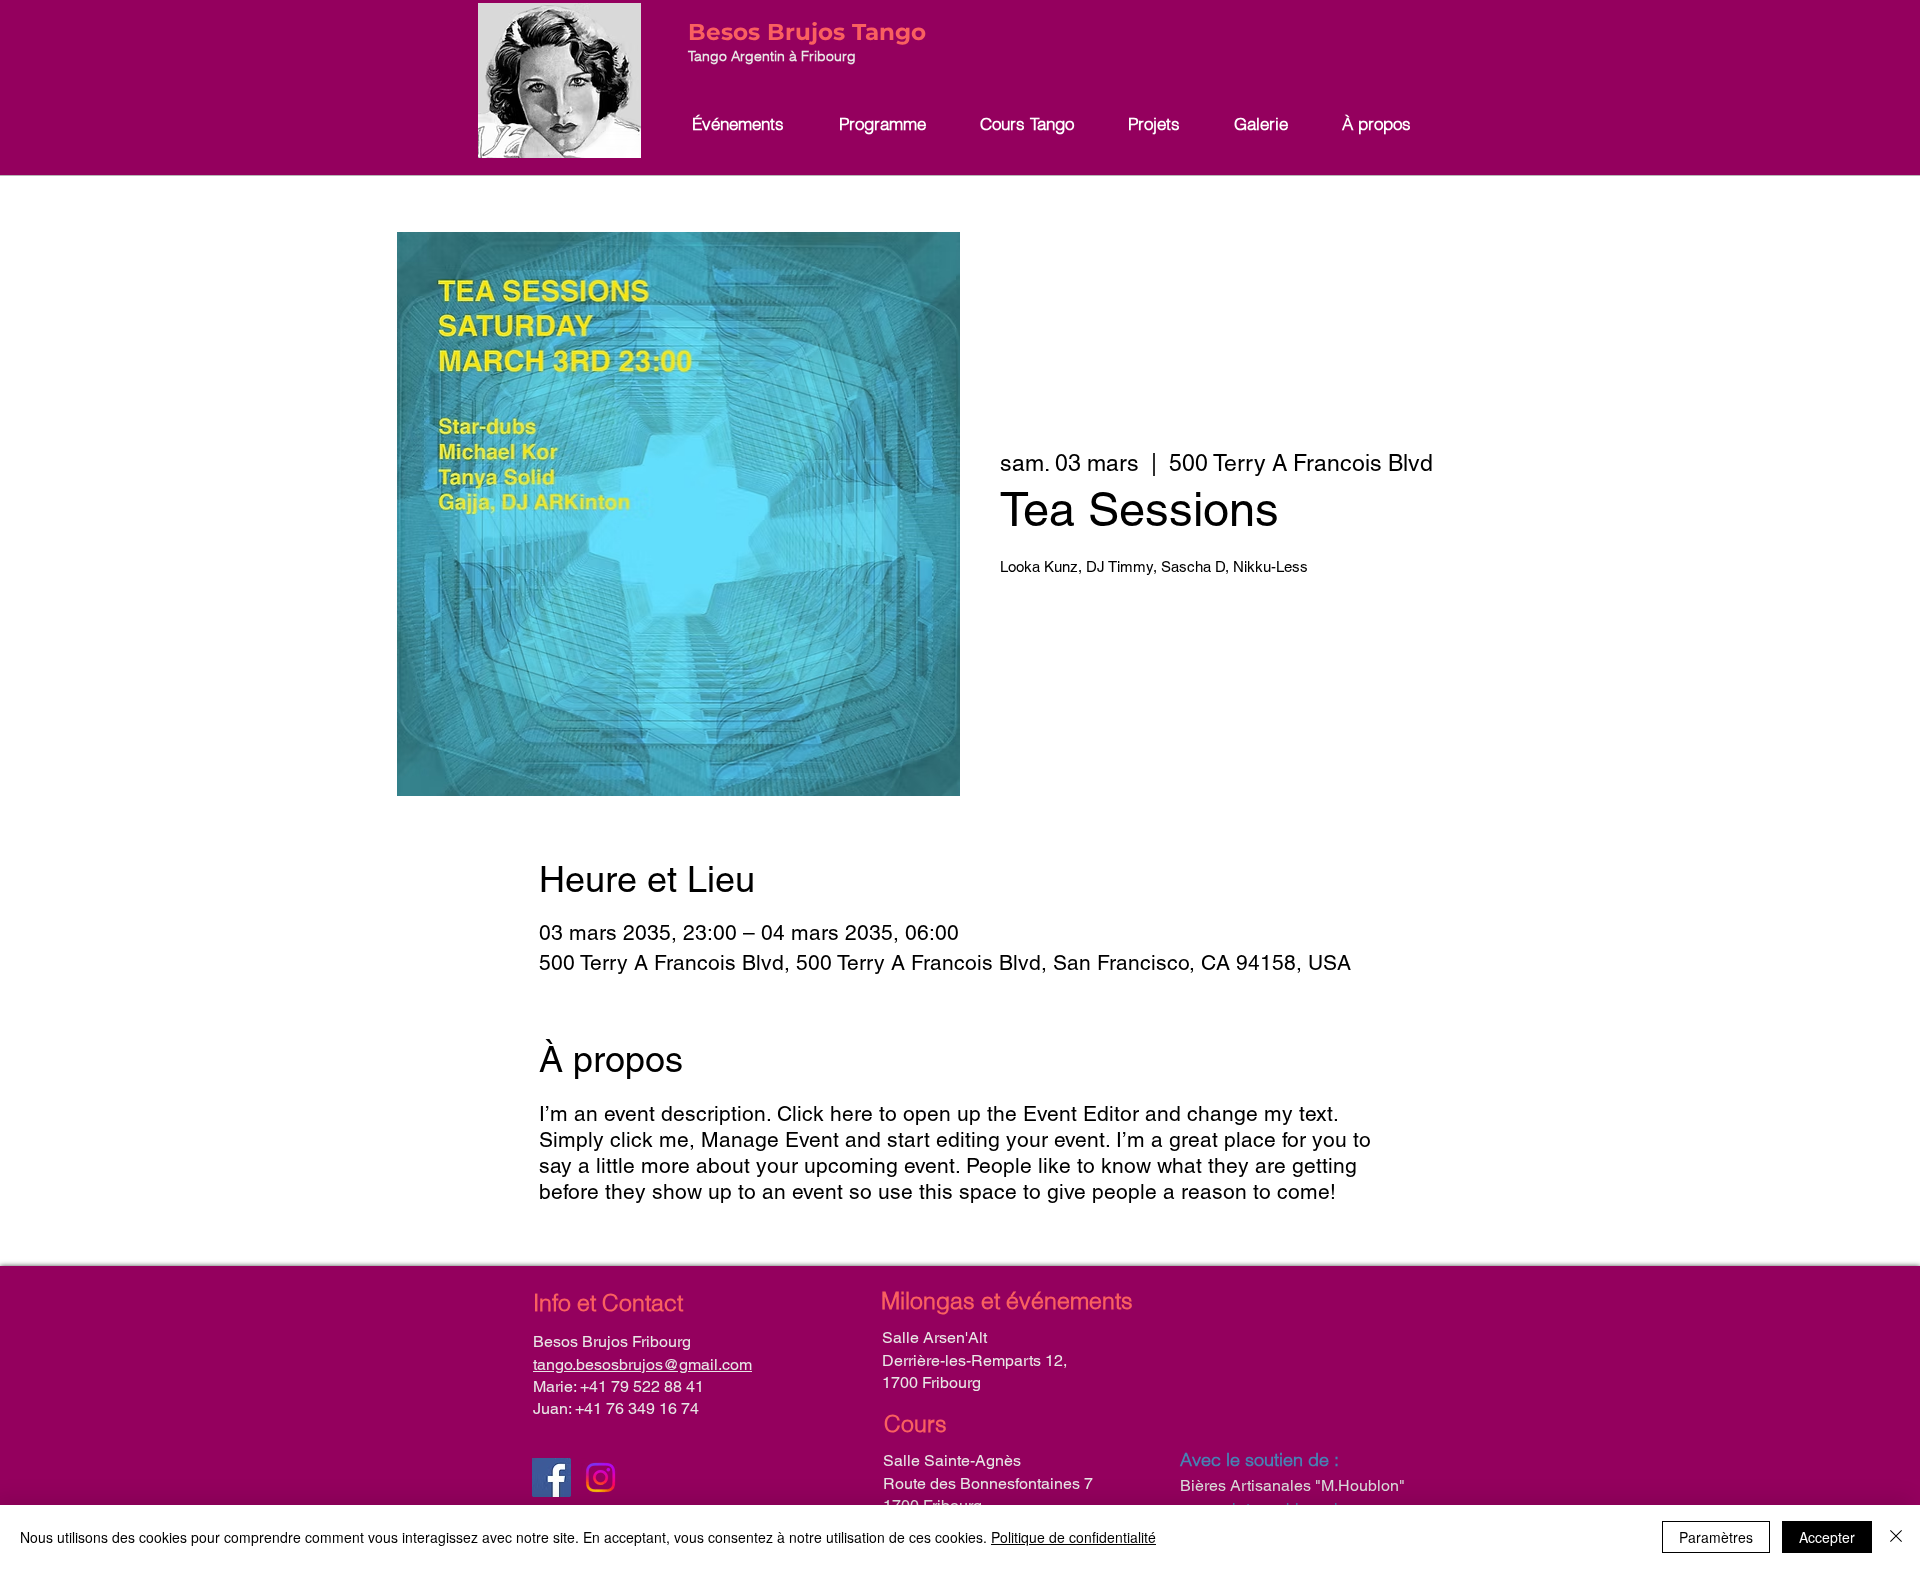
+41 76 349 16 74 (637, 1408)
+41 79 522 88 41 (642, 1386)
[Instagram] (600, 1477)
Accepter (1827, 1537)
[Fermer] (1896, 1537)
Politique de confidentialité (1073, 1537)
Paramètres (1716, 1537)
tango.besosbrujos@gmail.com (642, 1364)
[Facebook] (551, 1477)
